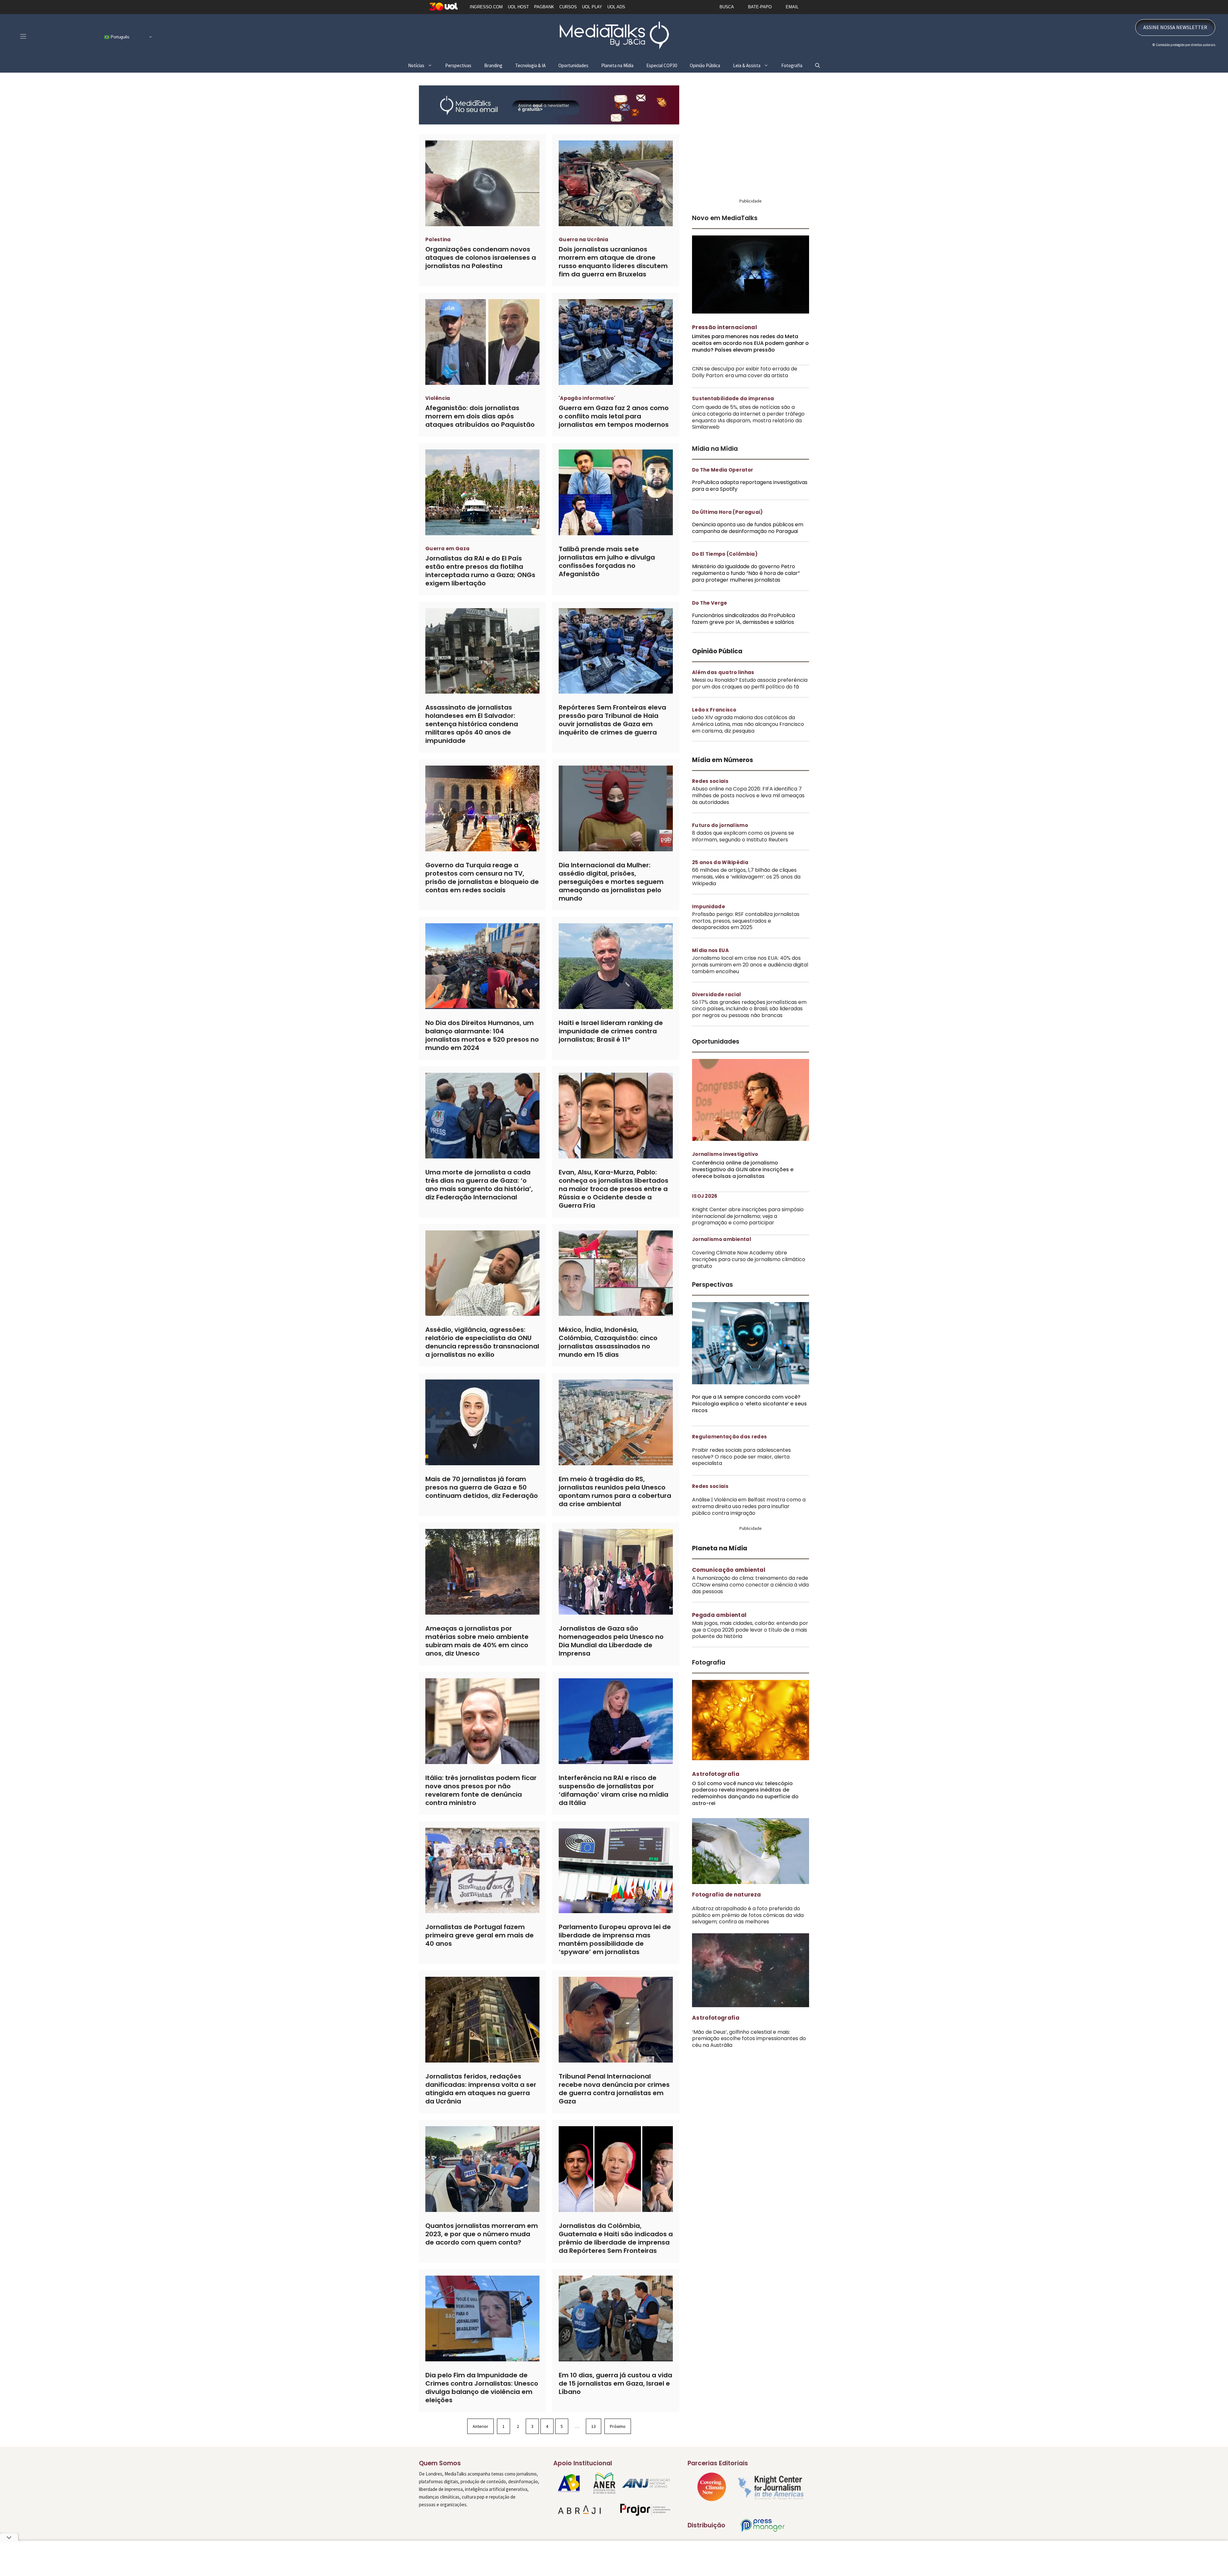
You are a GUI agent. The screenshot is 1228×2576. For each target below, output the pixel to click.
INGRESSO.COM (486, 7)
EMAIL (792, 7)
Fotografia (792, 65)
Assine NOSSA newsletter (1175, 27)
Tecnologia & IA (530, 65)
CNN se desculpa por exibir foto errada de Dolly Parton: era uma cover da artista (745, 372)
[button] (818, 65)
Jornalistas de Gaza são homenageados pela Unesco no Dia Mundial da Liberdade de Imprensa (611, 1641)
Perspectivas (458, 65)
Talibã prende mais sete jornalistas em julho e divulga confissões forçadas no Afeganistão (607, 561)
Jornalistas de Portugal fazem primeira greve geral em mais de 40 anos (480, 1935)
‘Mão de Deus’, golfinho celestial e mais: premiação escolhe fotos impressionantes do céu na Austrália (749, 2039)
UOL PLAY (592, 7)
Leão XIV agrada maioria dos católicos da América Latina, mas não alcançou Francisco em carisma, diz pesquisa (748, 724)
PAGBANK (544, 7)
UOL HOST (518, 7)
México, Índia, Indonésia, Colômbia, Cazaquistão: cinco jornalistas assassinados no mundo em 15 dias (608, 1342)
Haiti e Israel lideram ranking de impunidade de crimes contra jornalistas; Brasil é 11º (611, 1031)
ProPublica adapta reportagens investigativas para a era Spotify (750, 486)
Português (119, 37)
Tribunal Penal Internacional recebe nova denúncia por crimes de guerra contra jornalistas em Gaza (614, 2089)
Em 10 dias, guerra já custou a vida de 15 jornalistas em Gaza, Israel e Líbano (615, 2383)
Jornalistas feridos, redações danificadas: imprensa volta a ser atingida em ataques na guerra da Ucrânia (481, 2089)
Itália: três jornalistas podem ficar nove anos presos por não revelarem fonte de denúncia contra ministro (481, 1790)
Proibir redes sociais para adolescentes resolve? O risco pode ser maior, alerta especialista (741, 1457)
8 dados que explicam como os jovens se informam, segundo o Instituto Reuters (743, 836)
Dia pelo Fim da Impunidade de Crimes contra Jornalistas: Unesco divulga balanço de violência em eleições (482, 2388)
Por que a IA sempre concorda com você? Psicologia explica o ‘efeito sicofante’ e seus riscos (749, 1404)
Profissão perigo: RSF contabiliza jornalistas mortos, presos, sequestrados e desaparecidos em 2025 (746, 921)
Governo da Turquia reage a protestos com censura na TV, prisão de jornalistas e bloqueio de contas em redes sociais (482, 878)
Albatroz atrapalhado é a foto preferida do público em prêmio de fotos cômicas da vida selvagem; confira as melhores (748, 1915)
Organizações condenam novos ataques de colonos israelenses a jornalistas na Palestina (481, 258)
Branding (493, 65)
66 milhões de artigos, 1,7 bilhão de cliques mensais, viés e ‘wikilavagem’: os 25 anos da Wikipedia (746, 877)
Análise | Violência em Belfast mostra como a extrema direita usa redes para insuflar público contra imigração (749, 1506)
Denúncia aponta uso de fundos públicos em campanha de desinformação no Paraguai (748, 528)
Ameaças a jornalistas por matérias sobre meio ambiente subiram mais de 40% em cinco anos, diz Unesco (477, 1641)
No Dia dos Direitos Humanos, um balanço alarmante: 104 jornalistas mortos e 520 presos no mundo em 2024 (482, 1035)
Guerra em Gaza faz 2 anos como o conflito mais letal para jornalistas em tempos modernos (614, 416)
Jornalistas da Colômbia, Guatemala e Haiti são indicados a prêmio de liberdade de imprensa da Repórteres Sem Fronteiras (616, 2238)
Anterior (480, 2426)
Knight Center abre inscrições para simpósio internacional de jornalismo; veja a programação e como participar (748, 1216)
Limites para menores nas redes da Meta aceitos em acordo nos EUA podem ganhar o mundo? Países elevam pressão (750, 343)
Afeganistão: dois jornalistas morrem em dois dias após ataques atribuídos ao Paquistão (480, 416)
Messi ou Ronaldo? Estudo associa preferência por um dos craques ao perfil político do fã (750, 683)
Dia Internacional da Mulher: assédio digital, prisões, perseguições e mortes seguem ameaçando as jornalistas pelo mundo (611, 882)
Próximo (618, 2426)
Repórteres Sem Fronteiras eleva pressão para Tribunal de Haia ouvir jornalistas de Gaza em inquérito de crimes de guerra (612, 720)
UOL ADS (616, 7)
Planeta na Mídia (617, 65)
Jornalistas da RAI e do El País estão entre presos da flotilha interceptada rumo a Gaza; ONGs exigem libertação (480, 571)
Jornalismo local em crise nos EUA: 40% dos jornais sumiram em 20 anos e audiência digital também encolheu (750, 965)
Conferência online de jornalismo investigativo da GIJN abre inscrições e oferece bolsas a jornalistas (743, 1169)
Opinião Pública (705, 65)
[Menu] (23, 36)
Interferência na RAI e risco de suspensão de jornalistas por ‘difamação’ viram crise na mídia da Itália (614, 1790)
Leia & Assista (747, 65)
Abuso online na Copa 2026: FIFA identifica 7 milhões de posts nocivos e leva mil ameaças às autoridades (748, 795)
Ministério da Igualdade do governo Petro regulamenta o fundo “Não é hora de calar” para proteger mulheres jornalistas (746, 573)
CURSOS (568, 7)
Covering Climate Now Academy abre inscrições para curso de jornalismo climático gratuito (749, 1259)
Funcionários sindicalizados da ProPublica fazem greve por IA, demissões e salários (744, 619)
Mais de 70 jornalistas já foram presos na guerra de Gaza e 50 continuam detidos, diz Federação (482, 1487)
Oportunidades (573, 65)
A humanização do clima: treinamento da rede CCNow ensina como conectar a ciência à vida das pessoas (750, 1585)
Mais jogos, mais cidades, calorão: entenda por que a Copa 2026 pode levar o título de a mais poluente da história (750, 1630)
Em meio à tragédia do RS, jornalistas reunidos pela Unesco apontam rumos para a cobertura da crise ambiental (615, 1491)
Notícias (416, 65)
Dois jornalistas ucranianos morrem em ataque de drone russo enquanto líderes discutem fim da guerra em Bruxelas (613, 262)
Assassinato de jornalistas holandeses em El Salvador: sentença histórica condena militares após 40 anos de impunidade (472, 724)
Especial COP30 (662, 65)
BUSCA (727, 7)
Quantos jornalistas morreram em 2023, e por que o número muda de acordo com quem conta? (482, 2234)
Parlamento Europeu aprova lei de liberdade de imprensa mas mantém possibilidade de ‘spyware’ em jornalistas (615, 1939)
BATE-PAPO (760, 7)
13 (594, 2426)
